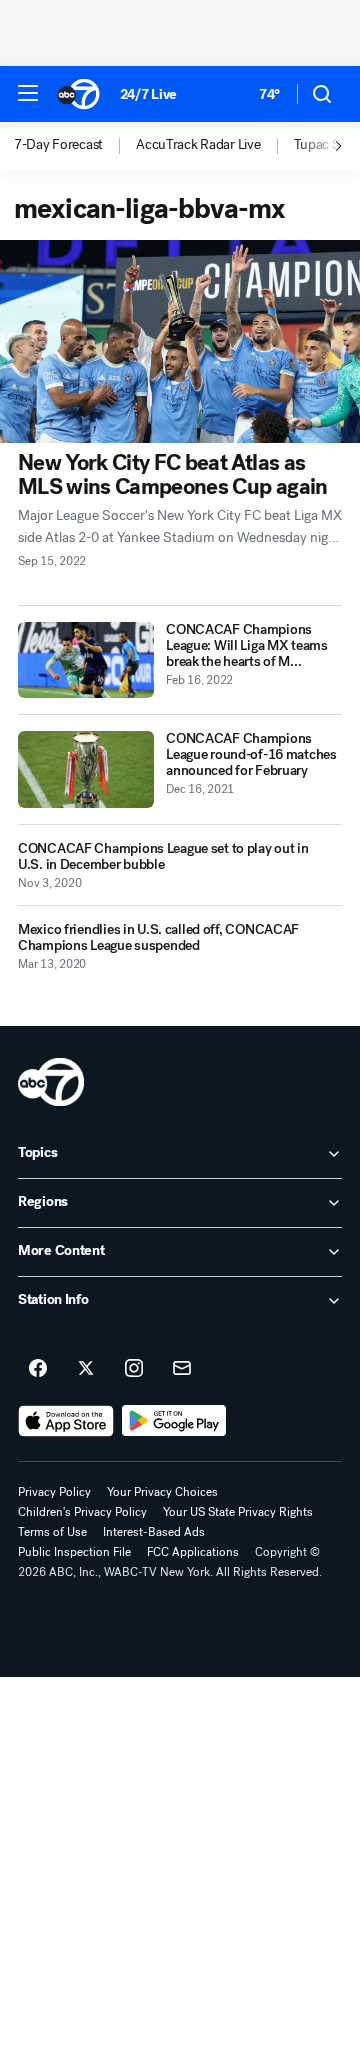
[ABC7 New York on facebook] (38, 1369)
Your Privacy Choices (162, 1492)
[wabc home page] (51, 1082)
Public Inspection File (74, 1552)
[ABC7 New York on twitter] (86, 1369)
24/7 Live (148, 94)
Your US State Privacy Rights (238, 1512)
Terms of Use (52, 1532)
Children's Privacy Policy (82, 1512)
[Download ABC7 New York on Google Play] (174, 1421)
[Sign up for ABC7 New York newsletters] (182, 1369)
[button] (28, 93)
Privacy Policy (54, 1492)
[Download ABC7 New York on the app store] (66, 1421)
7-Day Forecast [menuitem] (58, 145)
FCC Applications (193, 1552)
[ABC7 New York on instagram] (134, 1369)
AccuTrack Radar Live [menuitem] (198, 145)
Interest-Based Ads (154, 1532)
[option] (75, 146)
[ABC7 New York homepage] (78, 94)
